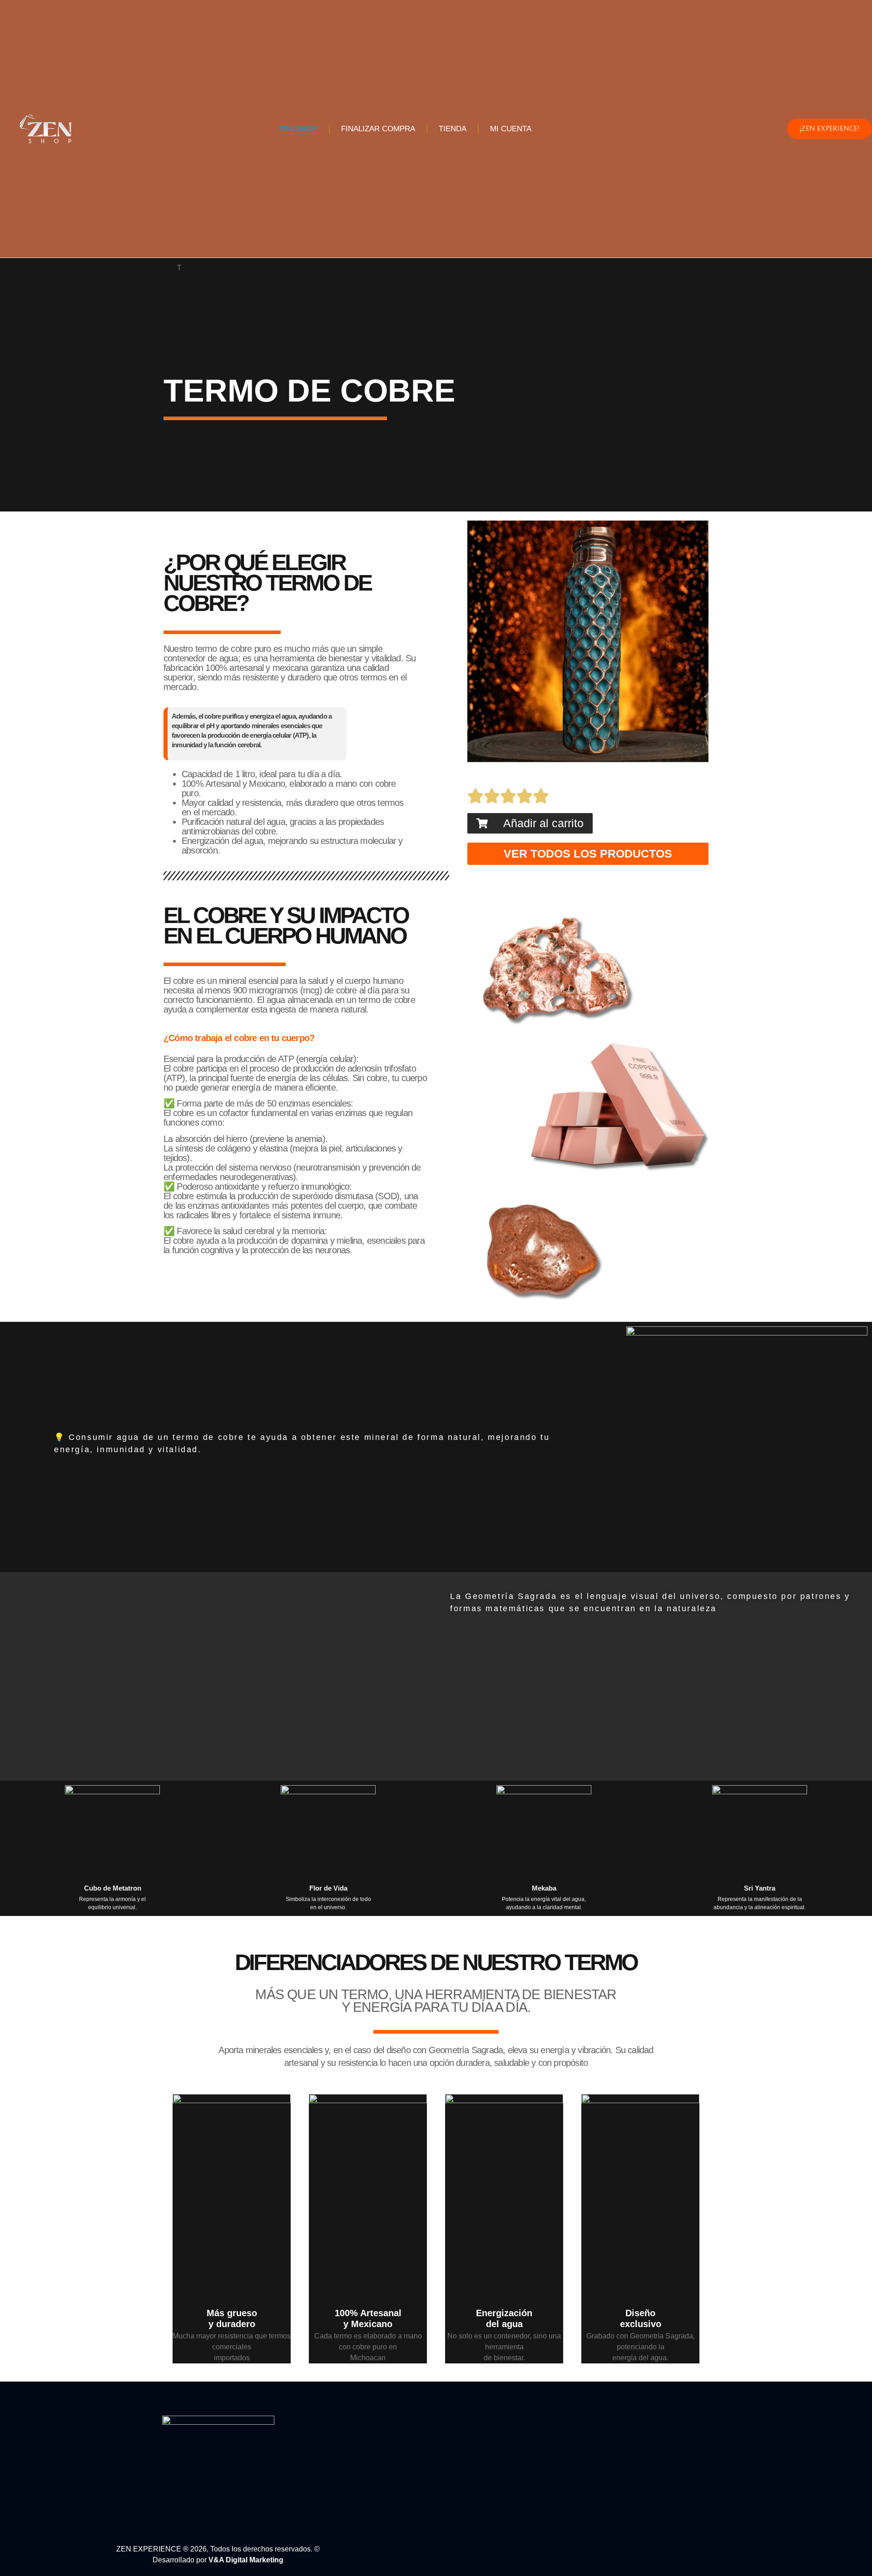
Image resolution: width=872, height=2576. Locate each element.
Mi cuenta (511, 129)
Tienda (453, 129)
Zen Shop (298, 129)
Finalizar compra (378, 129)
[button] (530, 823)
